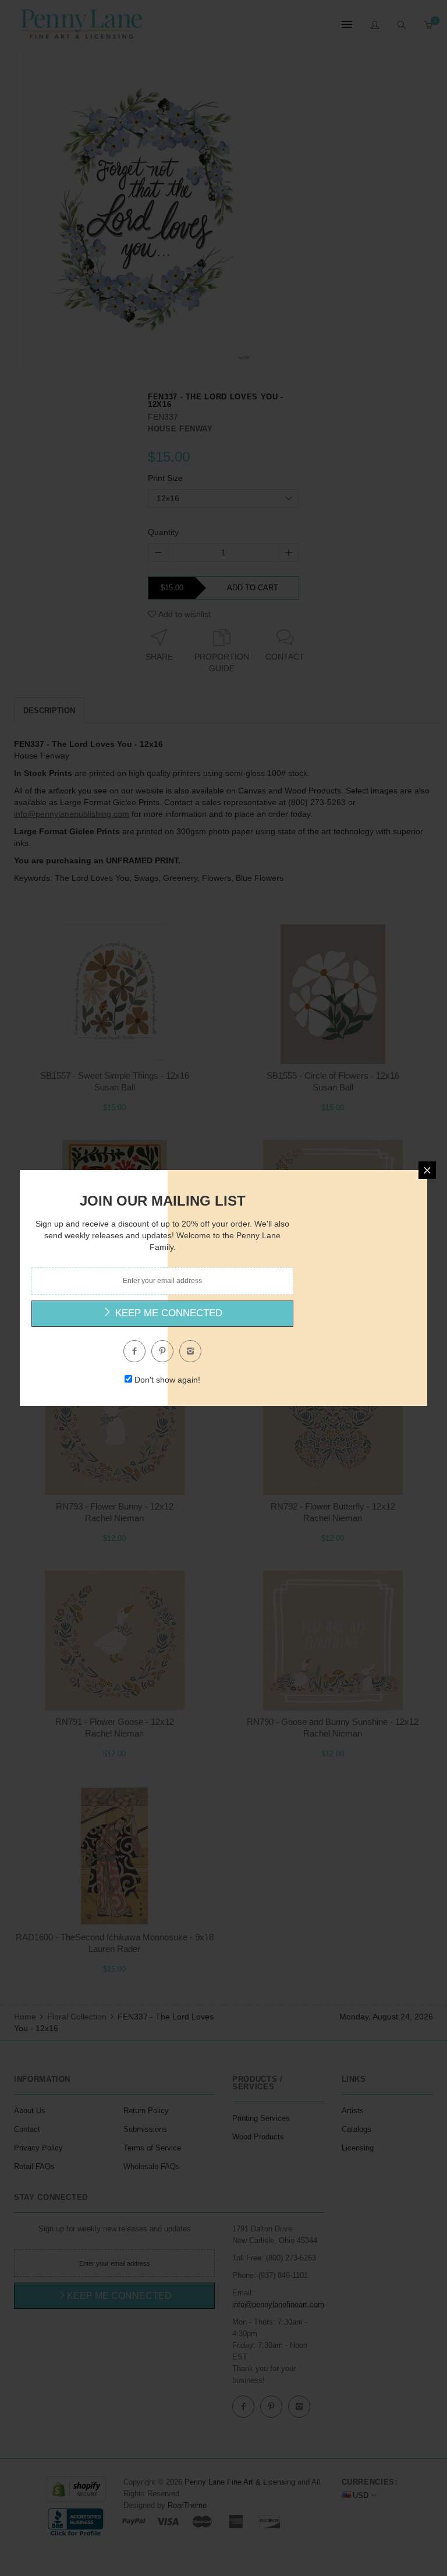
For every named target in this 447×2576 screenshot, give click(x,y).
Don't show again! (167, 1380)
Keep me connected (167, 1313)
